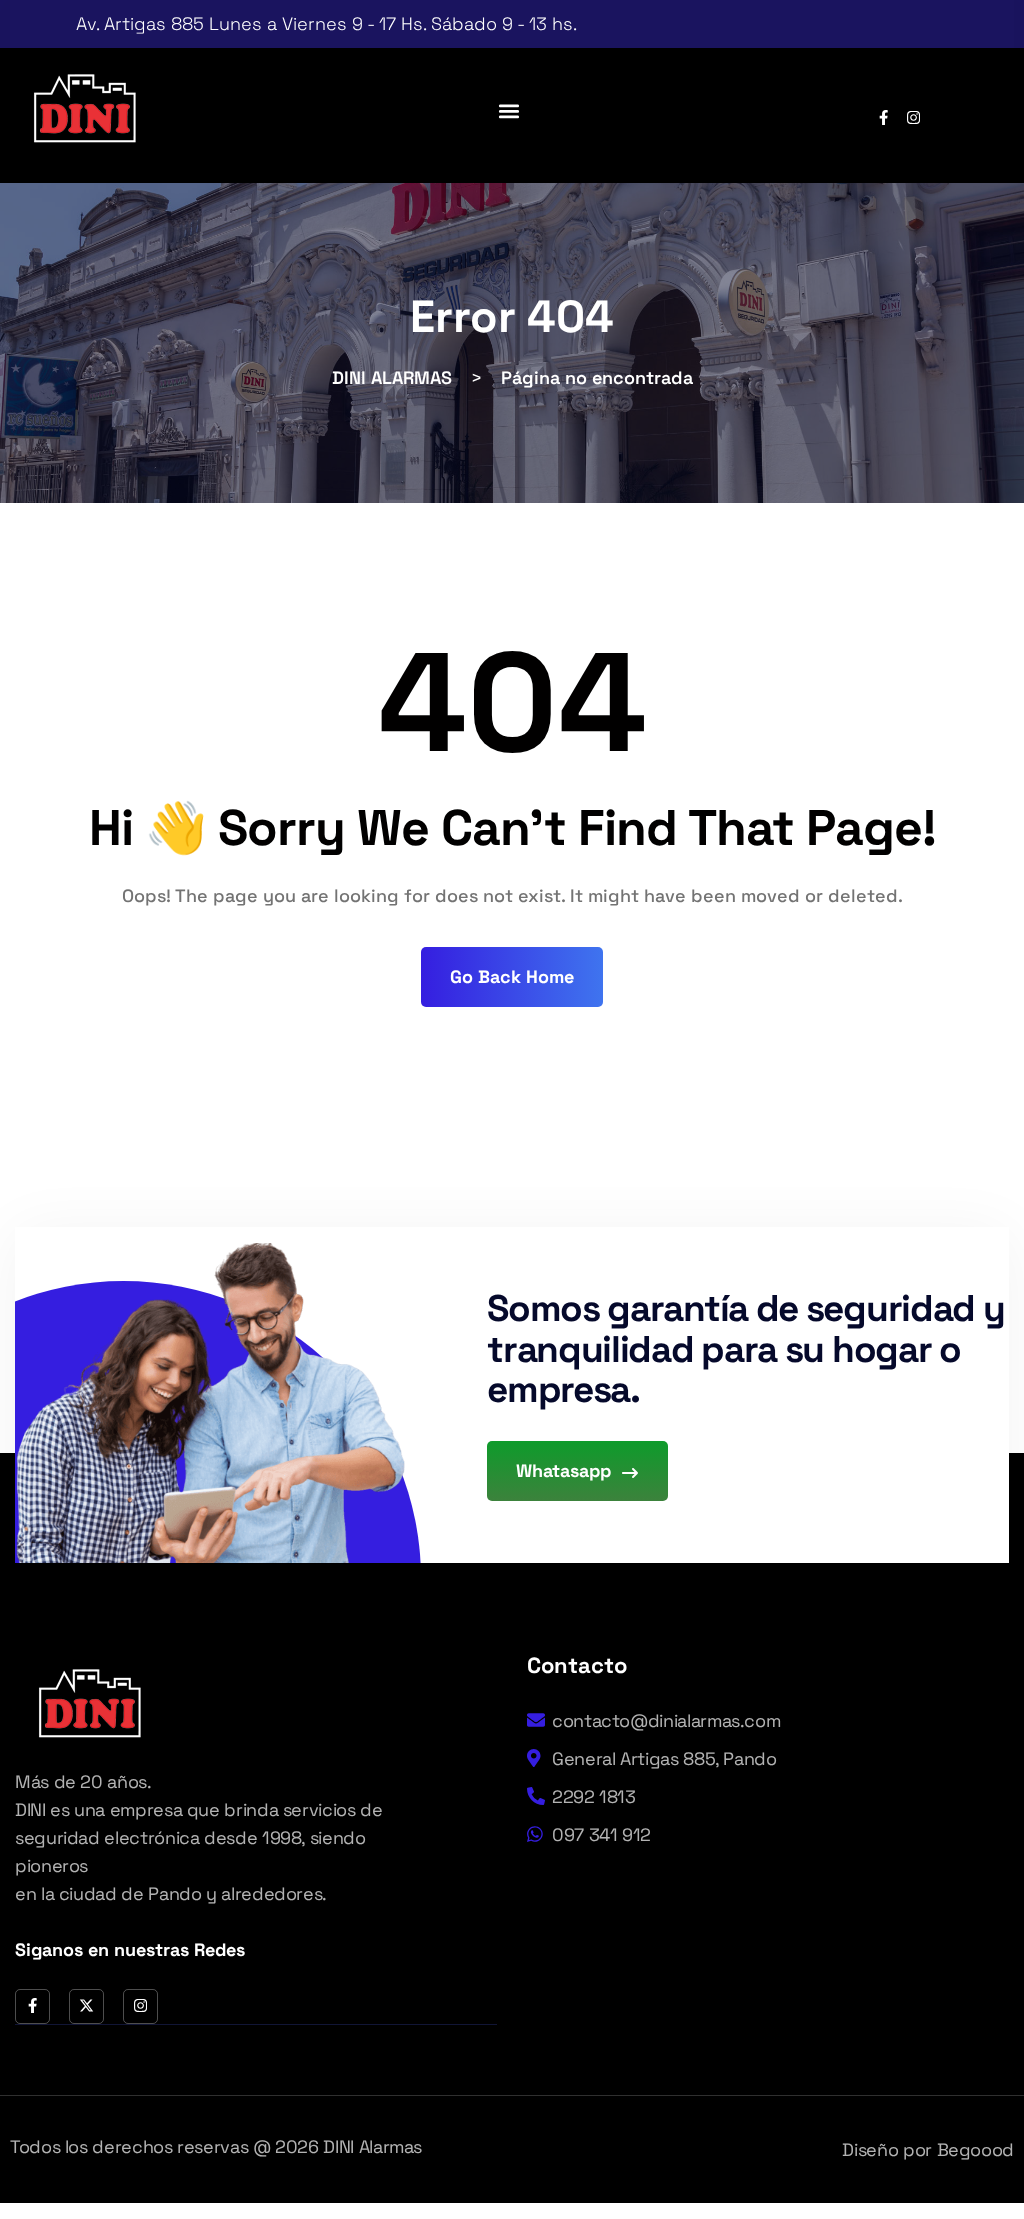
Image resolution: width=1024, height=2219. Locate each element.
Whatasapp (566, 1470)
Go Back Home (512, 976)
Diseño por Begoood (928, 2149)
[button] (509, 110)
